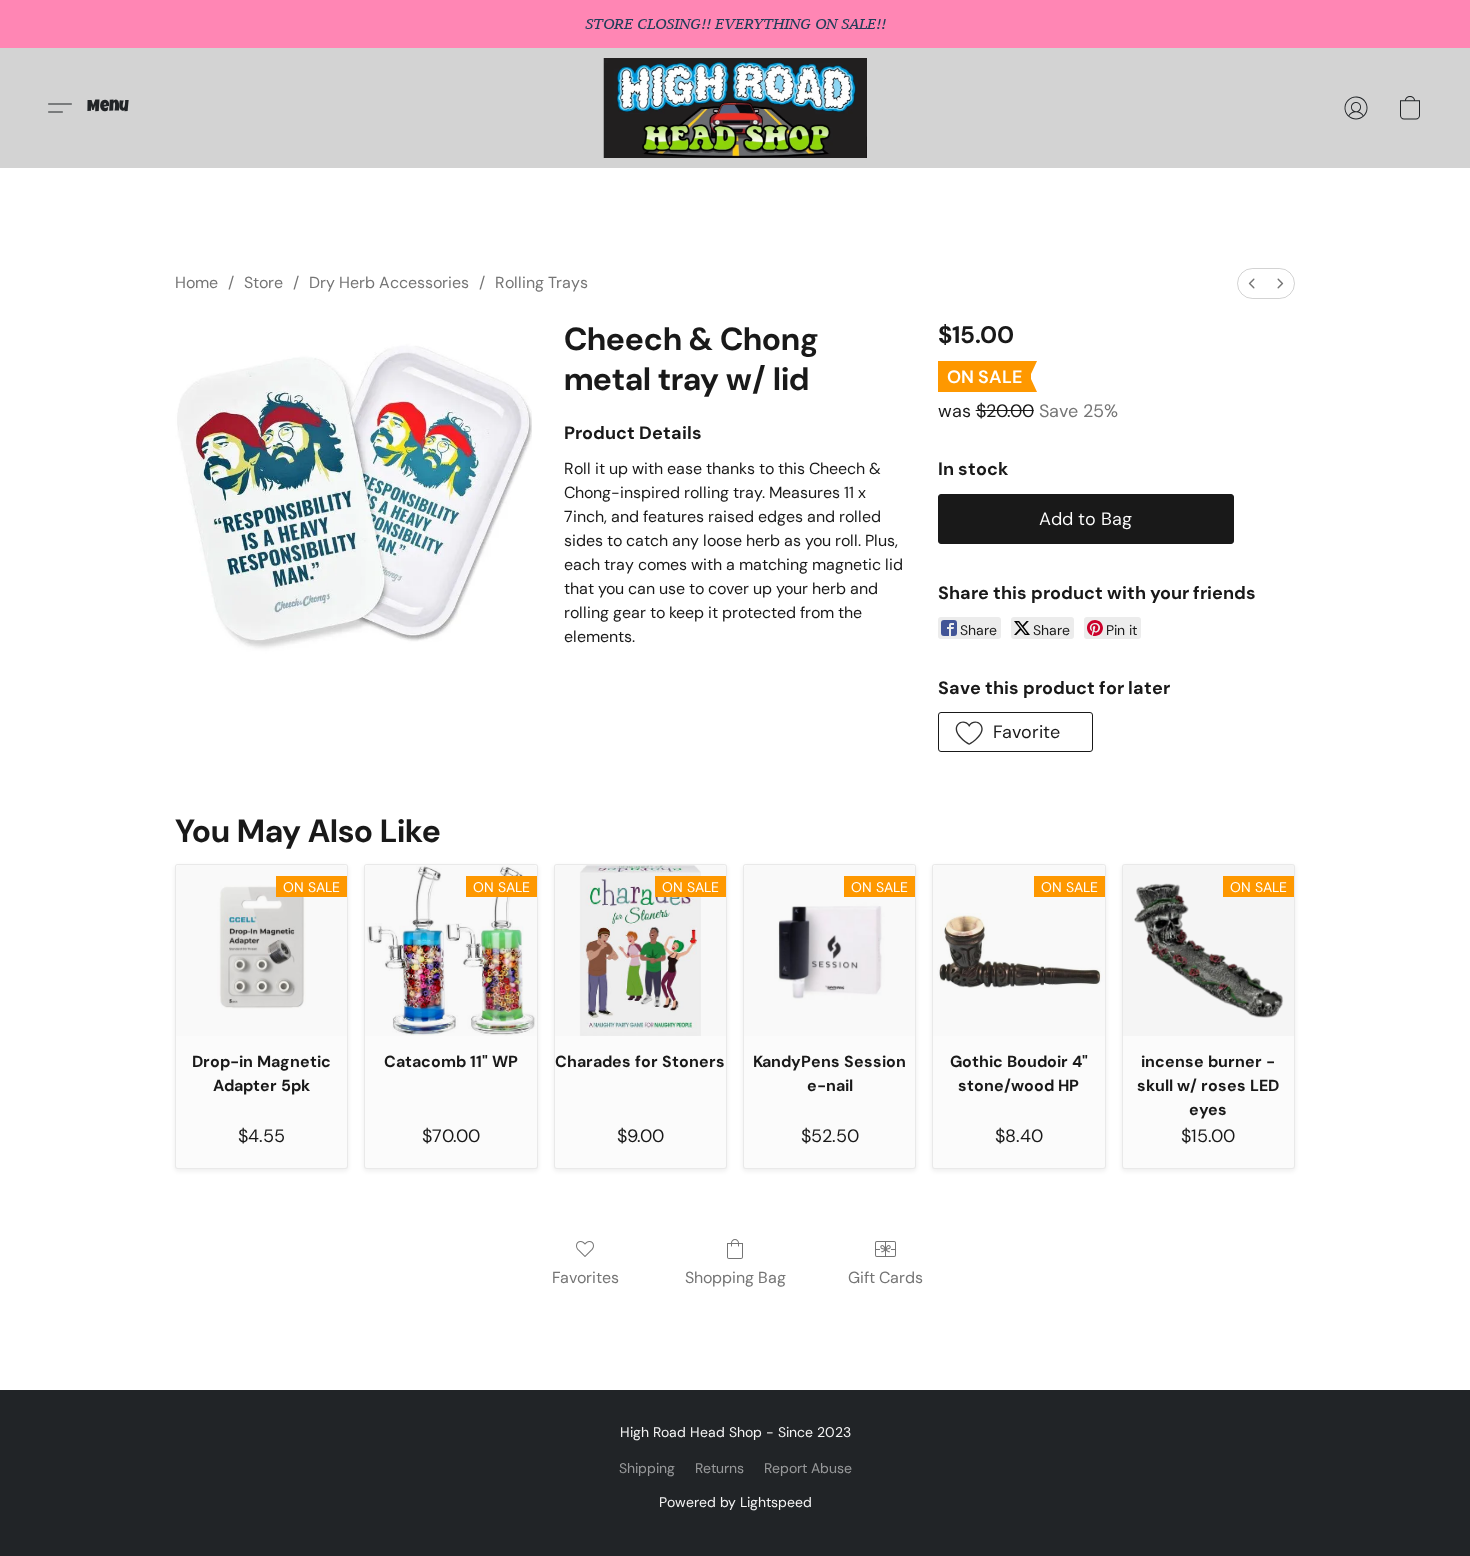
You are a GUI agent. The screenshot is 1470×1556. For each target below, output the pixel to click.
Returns (719, 1468)
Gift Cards (885, 1277)
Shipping (647, 1468)
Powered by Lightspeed (735, 1502)
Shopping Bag (735, 1277)
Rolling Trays (541, 282)
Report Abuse (808, 1468)
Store (263, 282)
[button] (735, 108)
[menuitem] (1252, 283)
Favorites (585, 1277)
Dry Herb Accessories (389, 282)
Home (196, 282)
